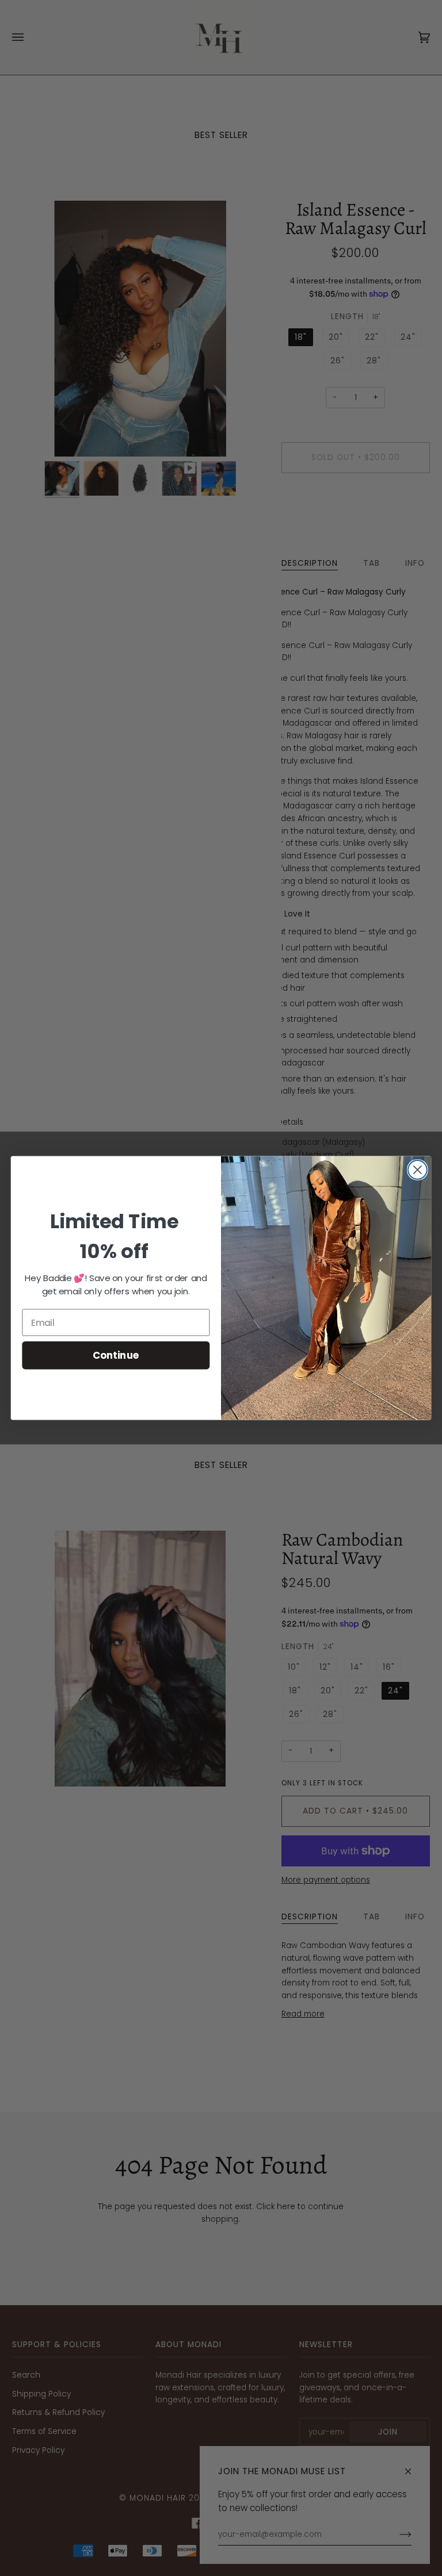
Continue (116, 1355)
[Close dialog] (418, 1170)
